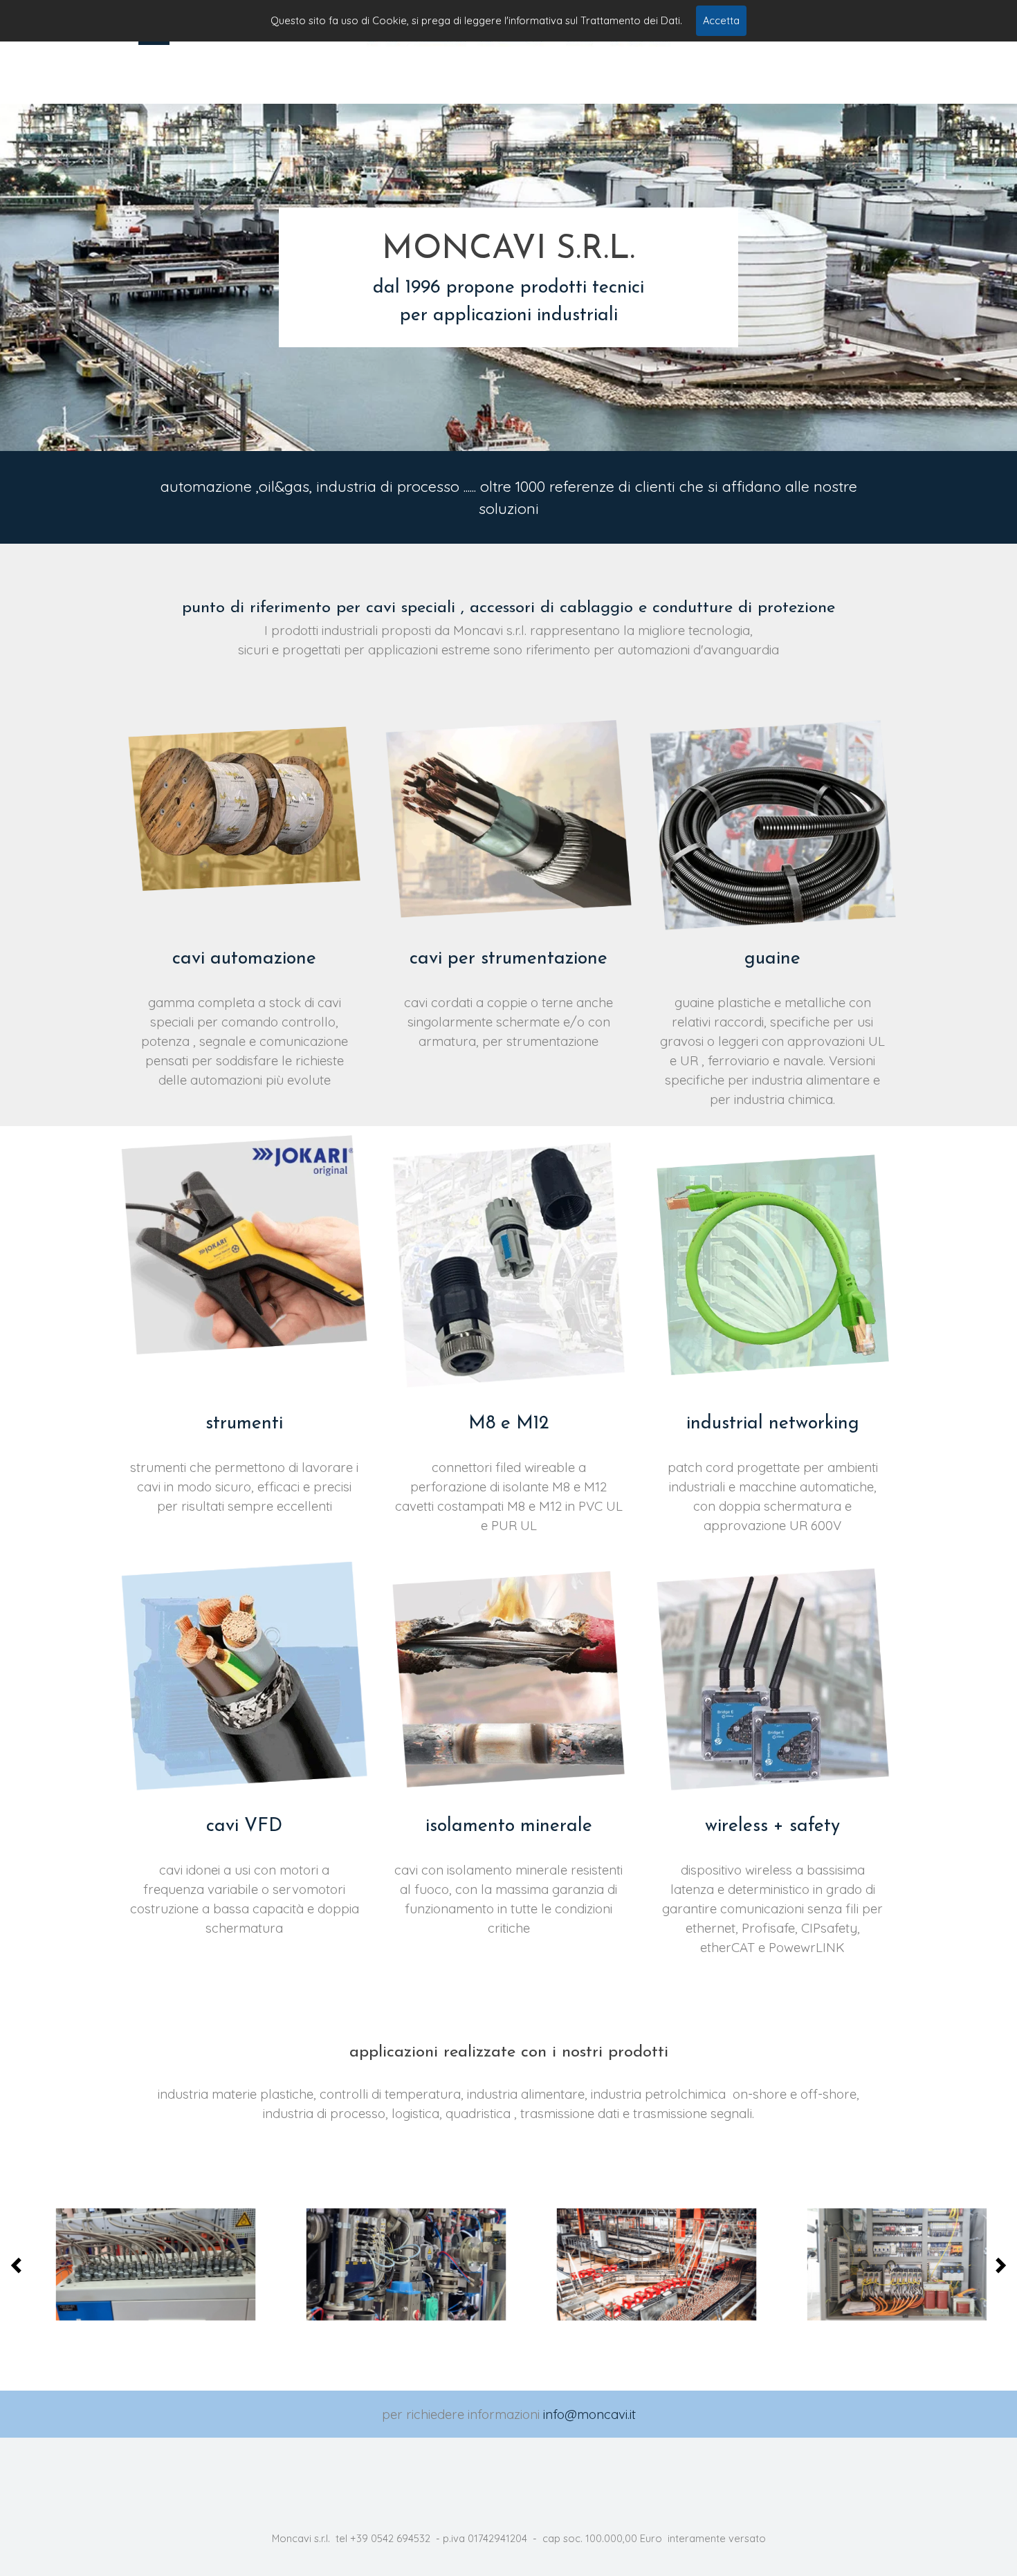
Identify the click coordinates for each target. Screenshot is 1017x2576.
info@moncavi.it (589, 2414)
